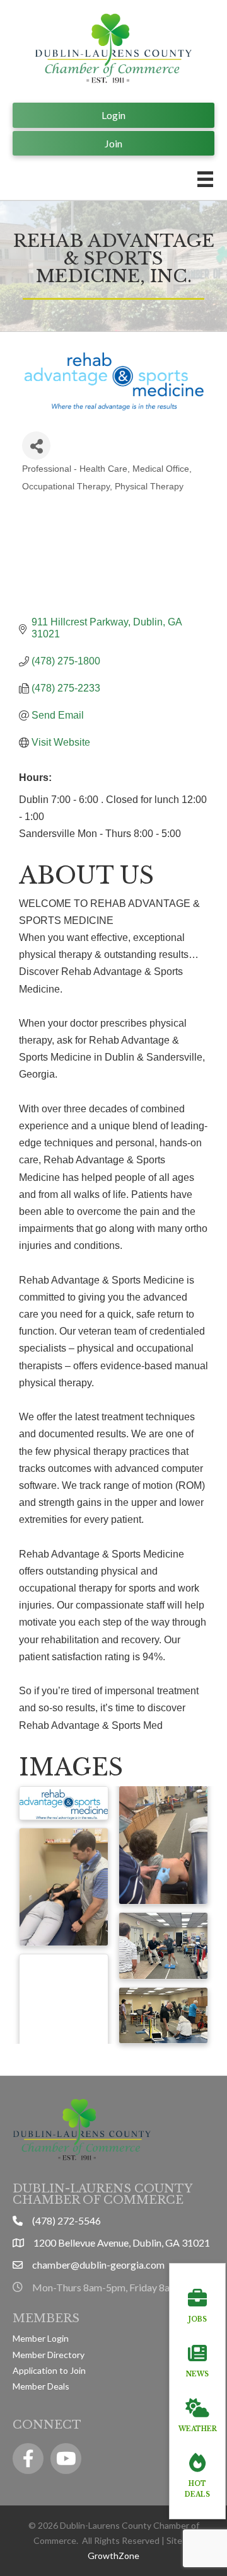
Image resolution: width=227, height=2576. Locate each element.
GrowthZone (113, 2556)
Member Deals (41, 2386)
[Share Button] (36, 446)
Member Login (41, 2338)
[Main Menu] (205, 179)
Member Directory (49, 2355)
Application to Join (49, 2370)
